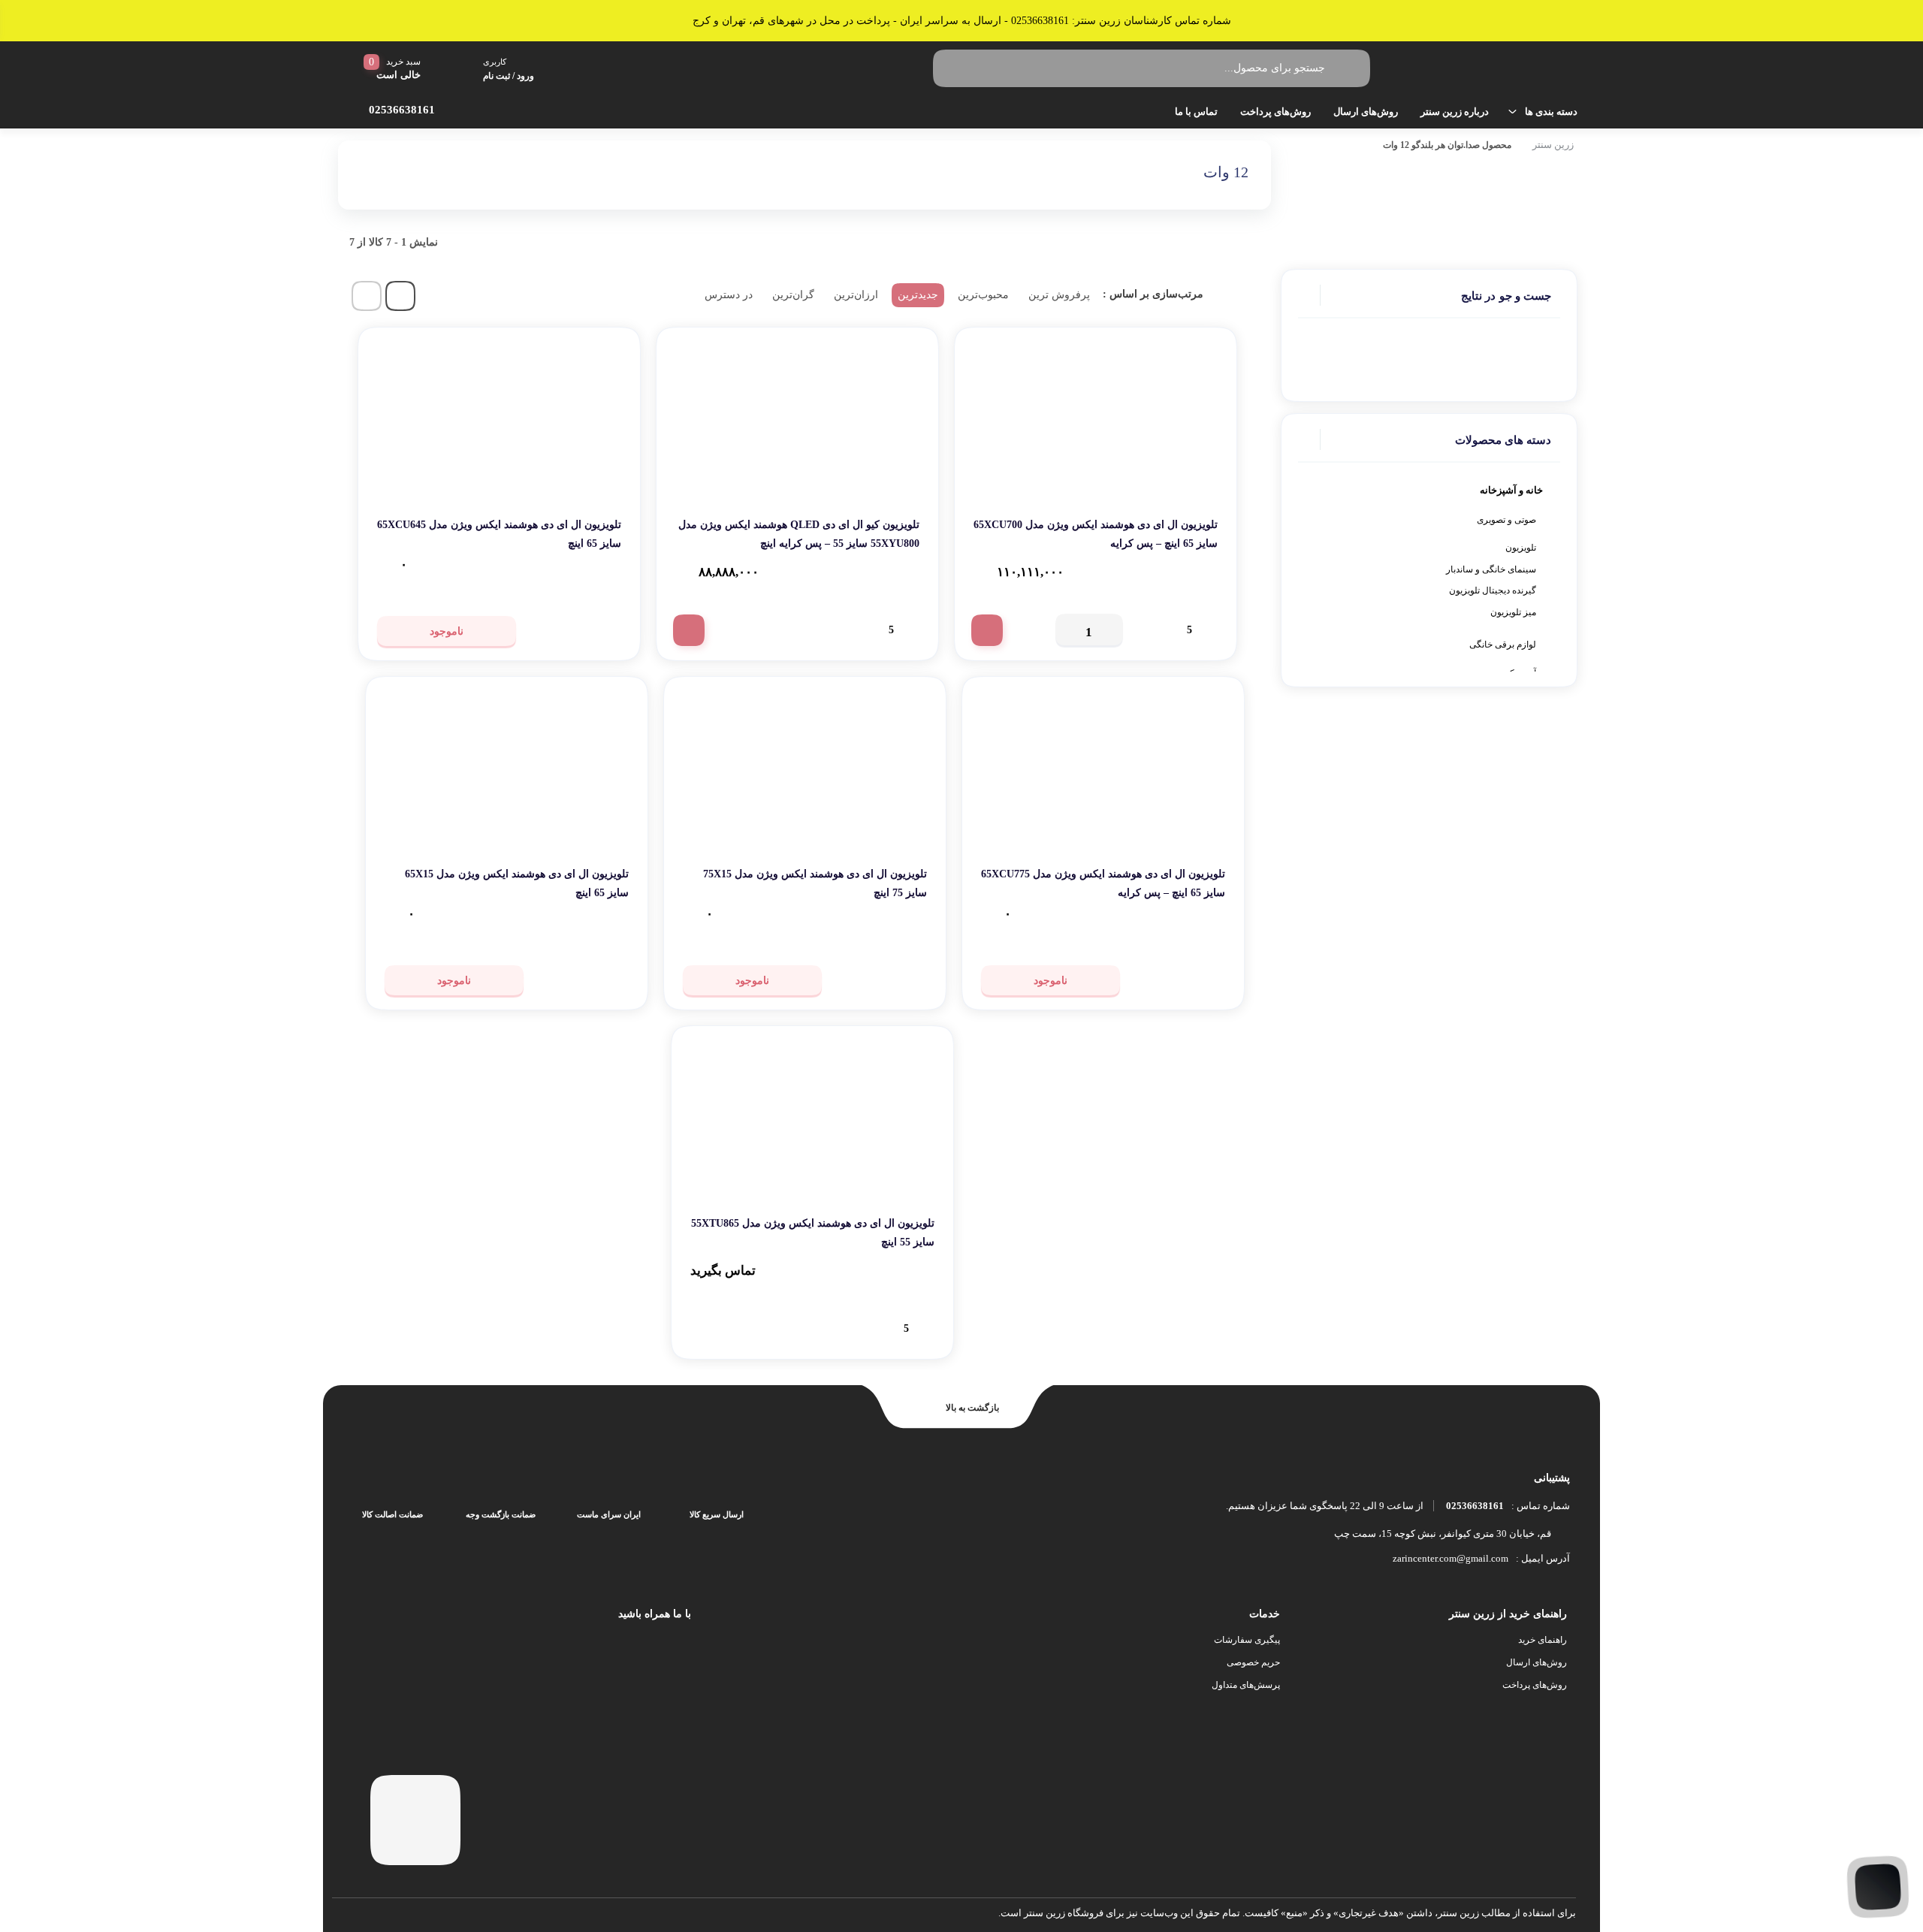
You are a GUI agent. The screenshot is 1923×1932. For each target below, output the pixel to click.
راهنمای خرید (1543, 1640)
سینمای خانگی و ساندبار (1491, 569)
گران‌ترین (793, 295)
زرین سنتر (1553, 145)
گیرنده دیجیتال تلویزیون (1493, 590)
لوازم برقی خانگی (1503, 645)
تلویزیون (1521, 548)
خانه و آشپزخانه (1511, 490)
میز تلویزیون (1513, 612)
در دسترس (729, 295)
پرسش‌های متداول (1246, 1685)
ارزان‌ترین (856, 295)
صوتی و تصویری (1506, 520)
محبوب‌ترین (983, 295)
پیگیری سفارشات (1247, 1640)
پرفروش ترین (1059, 295)
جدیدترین (918, 295)
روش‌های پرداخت (1275, 112)
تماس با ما (1196, 112)
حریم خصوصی (1253, 1662)
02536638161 (1475, 1506)
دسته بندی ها (1551, 112)
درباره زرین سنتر (1455, 112)
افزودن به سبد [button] (987, 630)
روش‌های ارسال (1366, 112)
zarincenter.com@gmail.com (1451, 1558)
